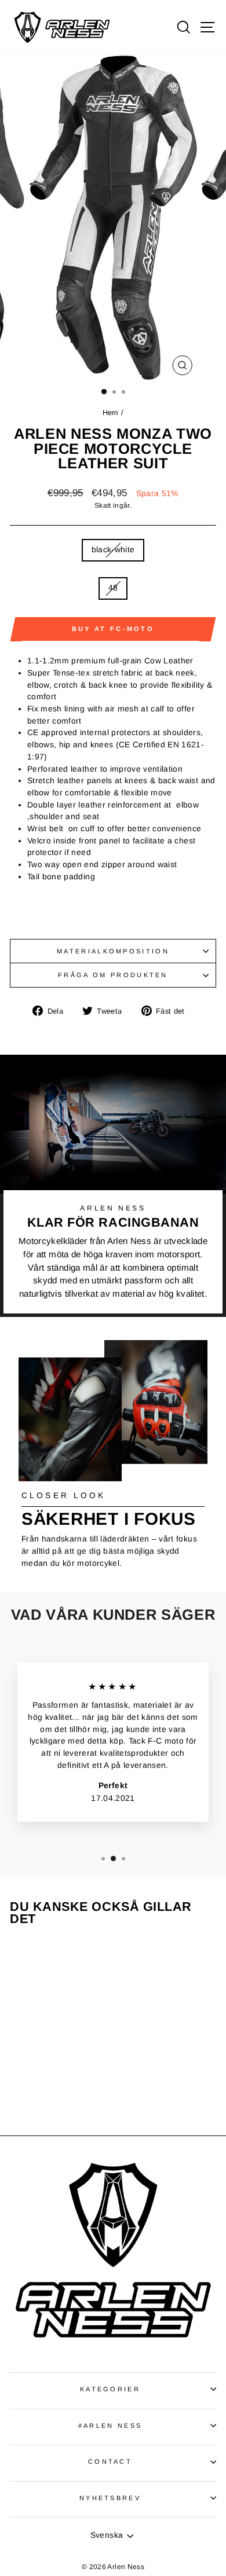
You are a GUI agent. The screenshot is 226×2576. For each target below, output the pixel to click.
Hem (112, 412)
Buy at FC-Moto (113, 629)
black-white (113, 550)
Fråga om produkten (113, 975)
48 (113, 588)
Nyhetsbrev (110, 2498)
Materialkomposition (113, 951)
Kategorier (110, 2389)
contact (110, 2461)
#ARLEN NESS (110, 2425)
